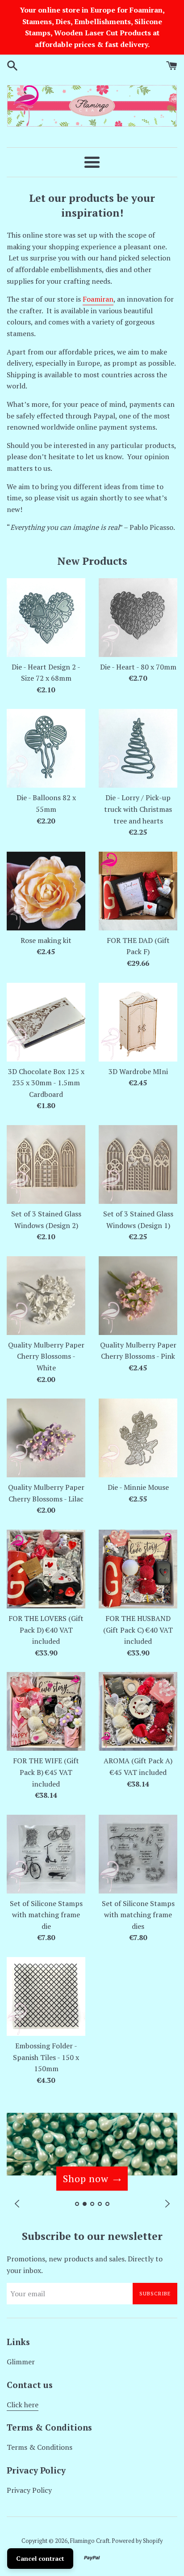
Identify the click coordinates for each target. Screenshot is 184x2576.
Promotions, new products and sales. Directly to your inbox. (85, 2265)
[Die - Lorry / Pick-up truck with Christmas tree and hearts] (138, 748)
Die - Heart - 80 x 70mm (138, 667)
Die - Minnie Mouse (138, 1487)
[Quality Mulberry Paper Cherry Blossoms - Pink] (138, 1296)
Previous (17, 2203)
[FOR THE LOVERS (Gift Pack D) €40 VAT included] (46, 1569)
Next (167, 2203)
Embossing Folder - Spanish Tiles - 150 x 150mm (46, 2057)
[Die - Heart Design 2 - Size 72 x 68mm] (46, 618)
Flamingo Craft (90, 2541)
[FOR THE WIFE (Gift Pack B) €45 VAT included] (46, 1711)
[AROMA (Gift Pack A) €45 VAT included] (138, 1711)
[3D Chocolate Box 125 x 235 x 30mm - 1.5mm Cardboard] (46, 1022)
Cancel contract (40, 2558)
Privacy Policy (29, 2490)
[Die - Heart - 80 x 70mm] (138, 618)
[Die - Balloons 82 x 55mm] (46, 748)
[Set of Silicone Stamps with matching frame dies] (138, 1854)
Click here (23, 2405)
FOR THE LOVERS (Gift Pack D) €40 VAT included (46, 1630)
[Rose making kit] (46, 891)
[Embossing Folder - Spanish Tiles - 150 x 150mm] (46, 1996)
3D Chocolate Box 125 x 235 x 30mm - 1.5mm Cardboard (46, 1083)
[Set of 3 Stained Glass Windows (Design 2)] (46, 1164)
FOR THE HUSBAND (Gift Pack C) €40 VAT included (138, 1630)
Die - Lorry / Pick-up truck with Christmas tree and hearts (138, 809)
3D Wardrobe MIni (138, 1071)
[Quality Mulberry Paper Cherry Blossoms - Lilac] (46, 1438)
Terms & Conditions (40, 2447)
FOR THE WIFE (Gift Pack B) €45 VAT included (46, 1772)
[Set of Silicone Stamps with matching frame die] (46, 1854)
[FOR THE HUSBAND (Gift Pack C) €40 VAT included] (138, 1569)
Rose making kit (46, 940)
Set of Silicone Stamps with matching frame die (46, 1915)
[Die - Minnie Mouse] (138, 1438)
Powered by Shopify (137, 2541)
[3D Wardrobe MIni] (138, 1022)
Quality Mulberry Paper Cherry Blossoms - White (46, 1356)
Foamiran (98, 299)
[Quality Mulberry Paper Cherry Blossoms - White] (46, 1296)
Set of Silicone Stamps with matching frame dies (138, 1915)
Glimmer (21, 2362)
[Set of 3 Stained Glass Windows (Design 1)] (138, 1164)
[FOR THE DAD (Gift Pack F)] (138, 891)
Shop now (86, 2178)
